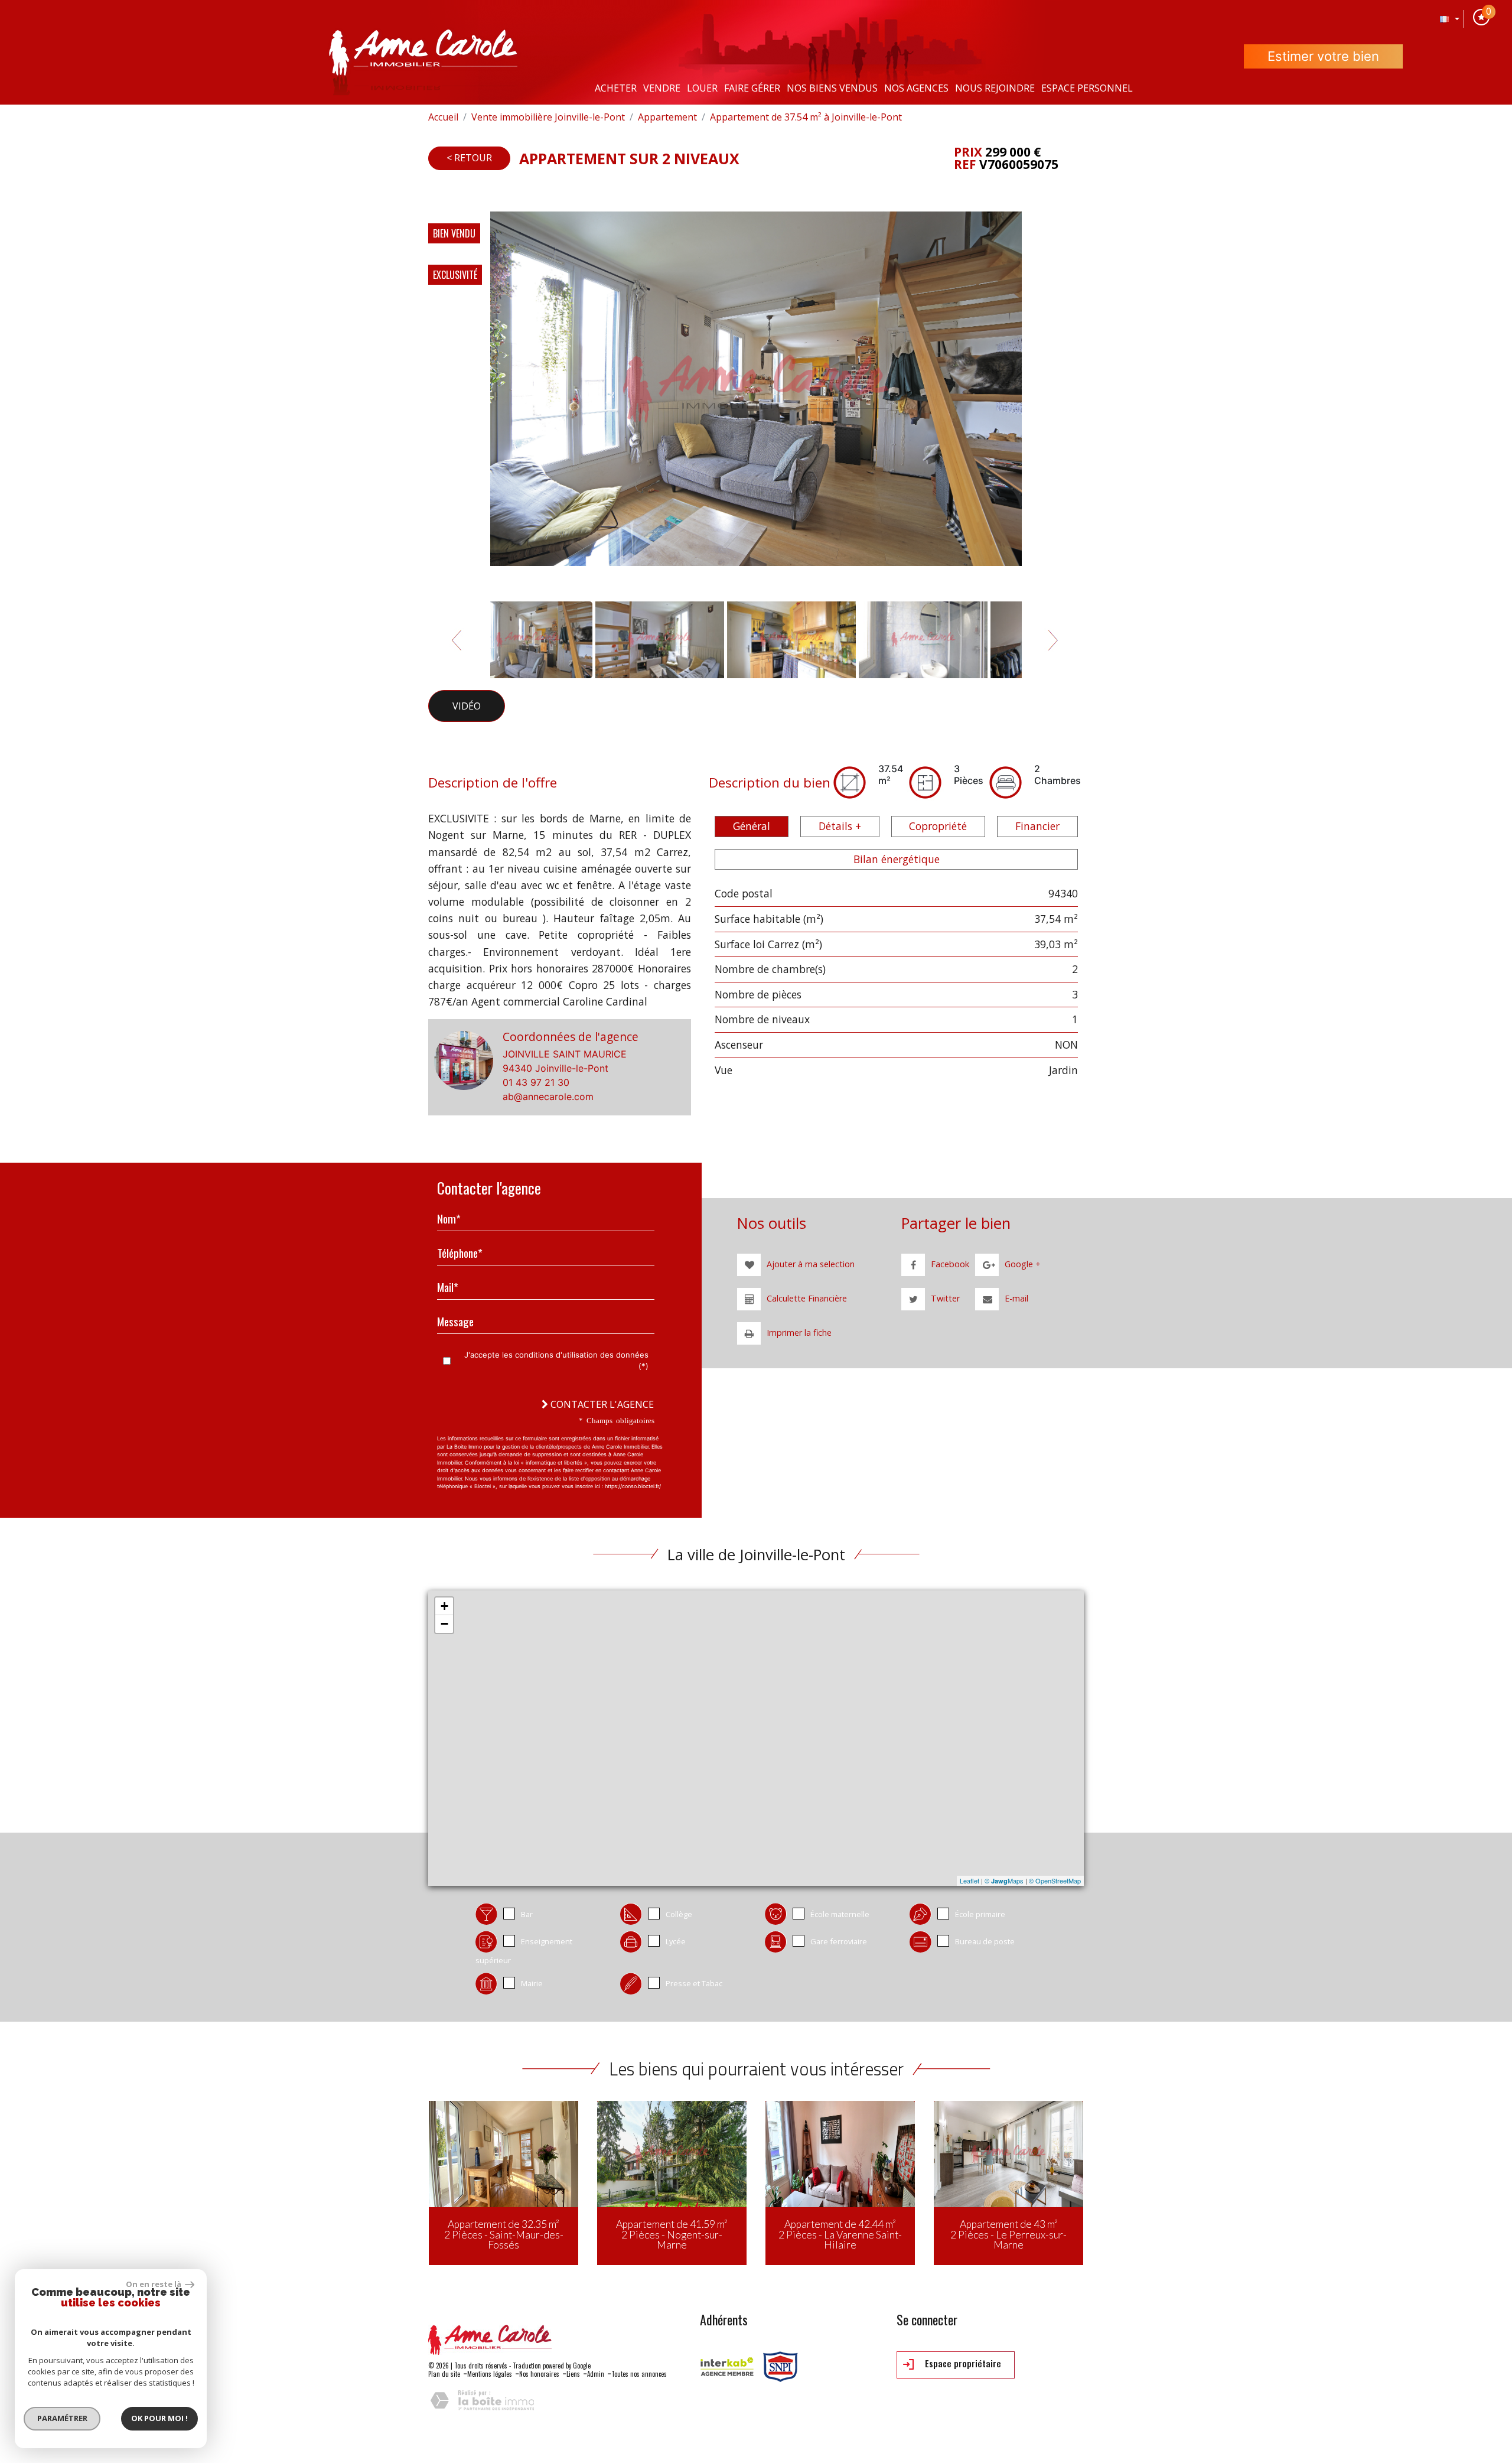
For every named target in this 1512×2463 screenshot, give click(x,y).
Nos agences (916, 88)
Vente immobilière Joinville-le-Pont (548, 117)
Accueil (443, 117)
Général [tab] (752, 826)
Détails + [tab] (840, 826)
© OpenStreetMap (1055, 1880)
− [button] (444, 1624)
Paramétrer (62, 2418)
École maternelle (840, 1914)
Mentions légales (490, 2374)
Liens (573, 2374)
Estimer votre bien (1323, 56)
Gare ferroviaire (839, 1941)
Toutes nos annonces (639, 2374)
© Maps (1004, 1880)
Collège (679, 1914)
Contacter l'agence (601, 1404)
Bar (527, 1914)
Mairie (532, 1983)
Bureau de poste (985, 1941)
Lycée (676, 1941)
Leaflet (970, 1880)
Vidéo (467, 706)
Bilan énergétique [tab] (897, 859)
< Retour (469, 158)
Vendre (662, 88)
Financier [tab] (1037, 826)
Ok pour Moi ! (159, 2418)
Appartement (667, 117)
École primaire (980, 1914)
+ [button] (444, 1606)
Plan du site (444, 2374)
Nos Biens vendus (832, 88)
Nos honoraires (539, 2374)
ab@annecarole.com (548, 1097)
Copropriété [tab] (938, 826)
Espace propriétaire (962, 2363)
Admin (596, 2374)
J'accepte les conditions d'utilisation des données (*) (556, 1361)
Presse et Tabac (694, 1983)
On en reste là (154, 2284)
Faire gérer (752, 88)
